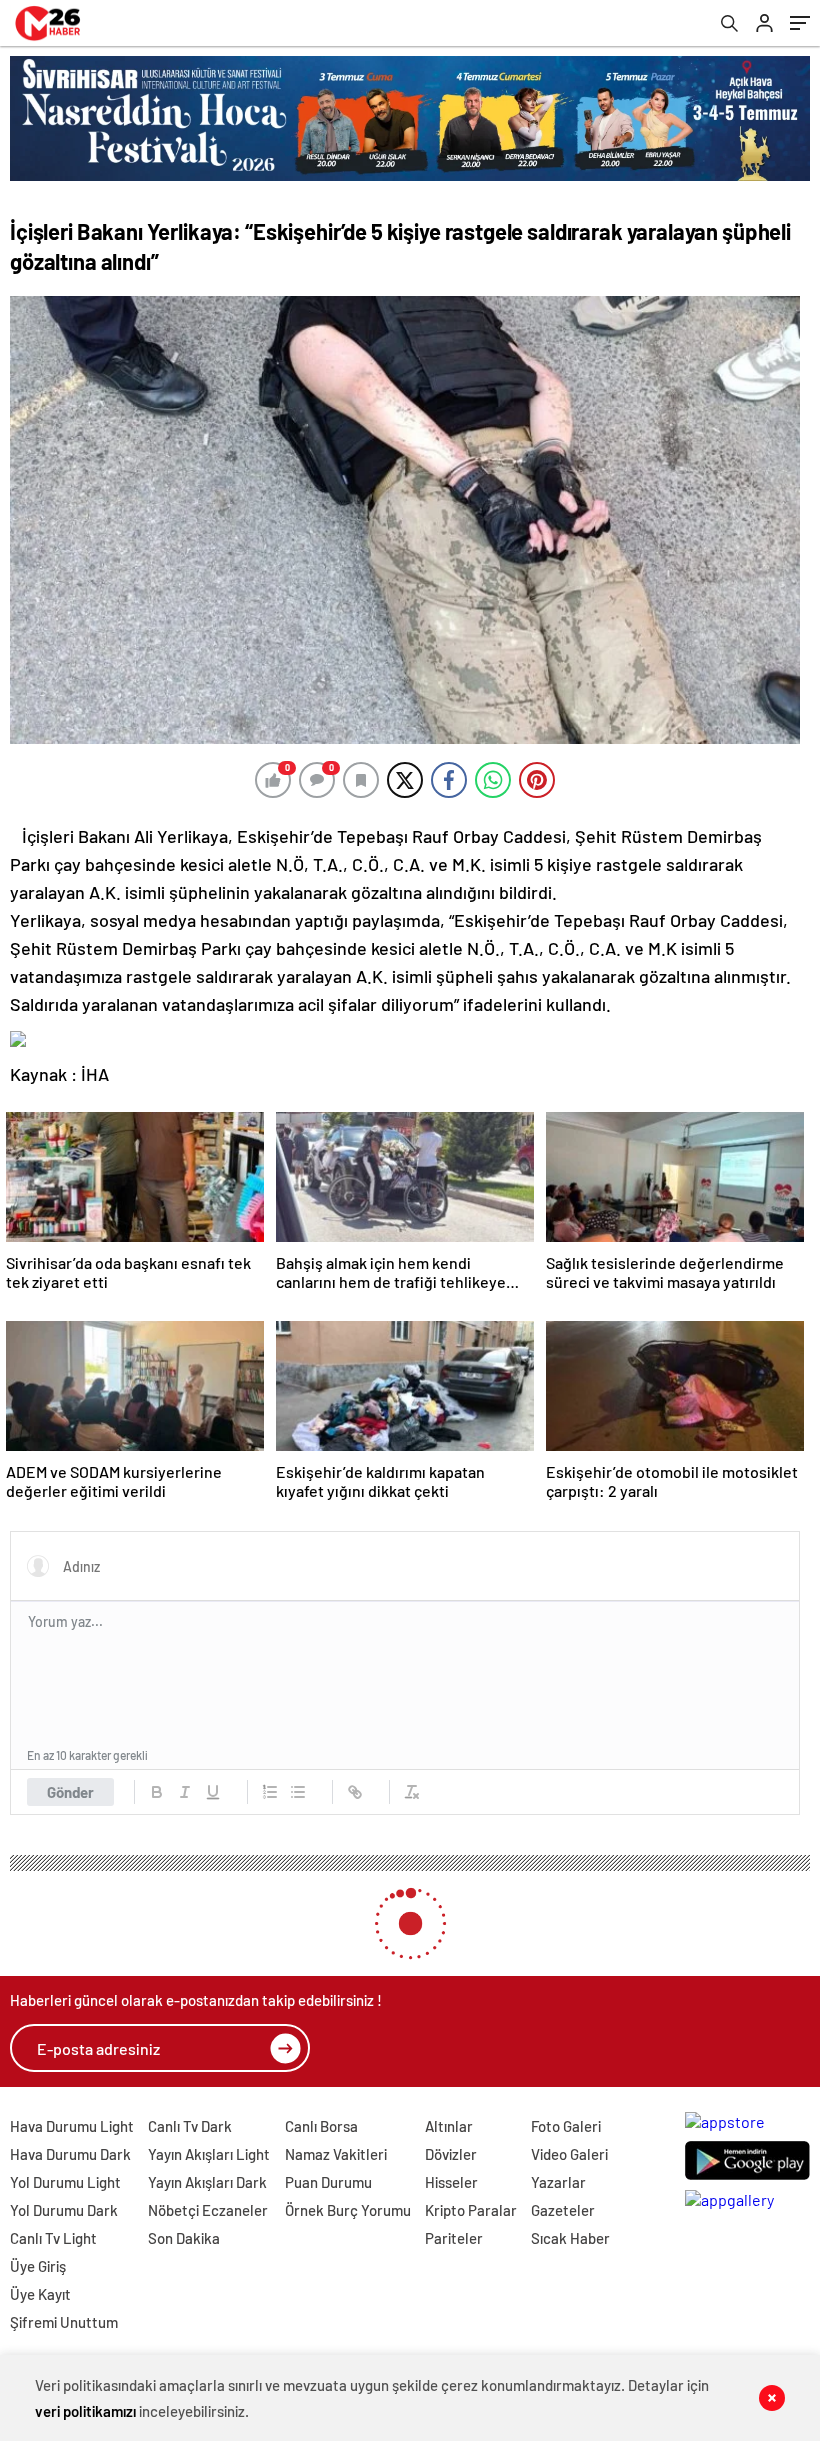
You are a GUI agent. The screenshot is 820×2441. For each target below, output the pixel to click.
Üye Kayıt (40, 2294)
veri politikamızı (85, 2411)
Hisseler (451, 2182)
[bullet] (298, 1792)
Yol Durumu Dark (64, 2210)
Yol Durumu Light (65, 2182)
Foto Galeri (566, 2126)
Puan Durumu (328, 2182)
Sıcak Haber (570, 2238)
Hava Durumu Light (72, 2126)
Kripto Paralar (471, 2210)
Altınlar (449, 2126)
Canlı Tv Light (53, 2238)
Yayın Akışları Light (209, 2154)
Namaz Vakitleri (336, 2154)
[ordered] (270, 1792)
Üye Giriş (38, 2266)
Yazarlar (558, 2182)
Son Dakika (184, 2238)
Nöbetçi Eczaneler (208, 2210)
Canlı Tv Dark (190, 2126)
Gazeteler (563, 2210)
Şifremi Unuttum (64, 2322)
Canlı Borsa (321, 2126)
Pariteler (454, 2238)
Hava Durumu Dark (70, 2154)
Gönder (70, 1792)
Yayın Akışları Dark (207, 2182)
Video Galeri (569, 2154)
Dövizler (451, 2154)
